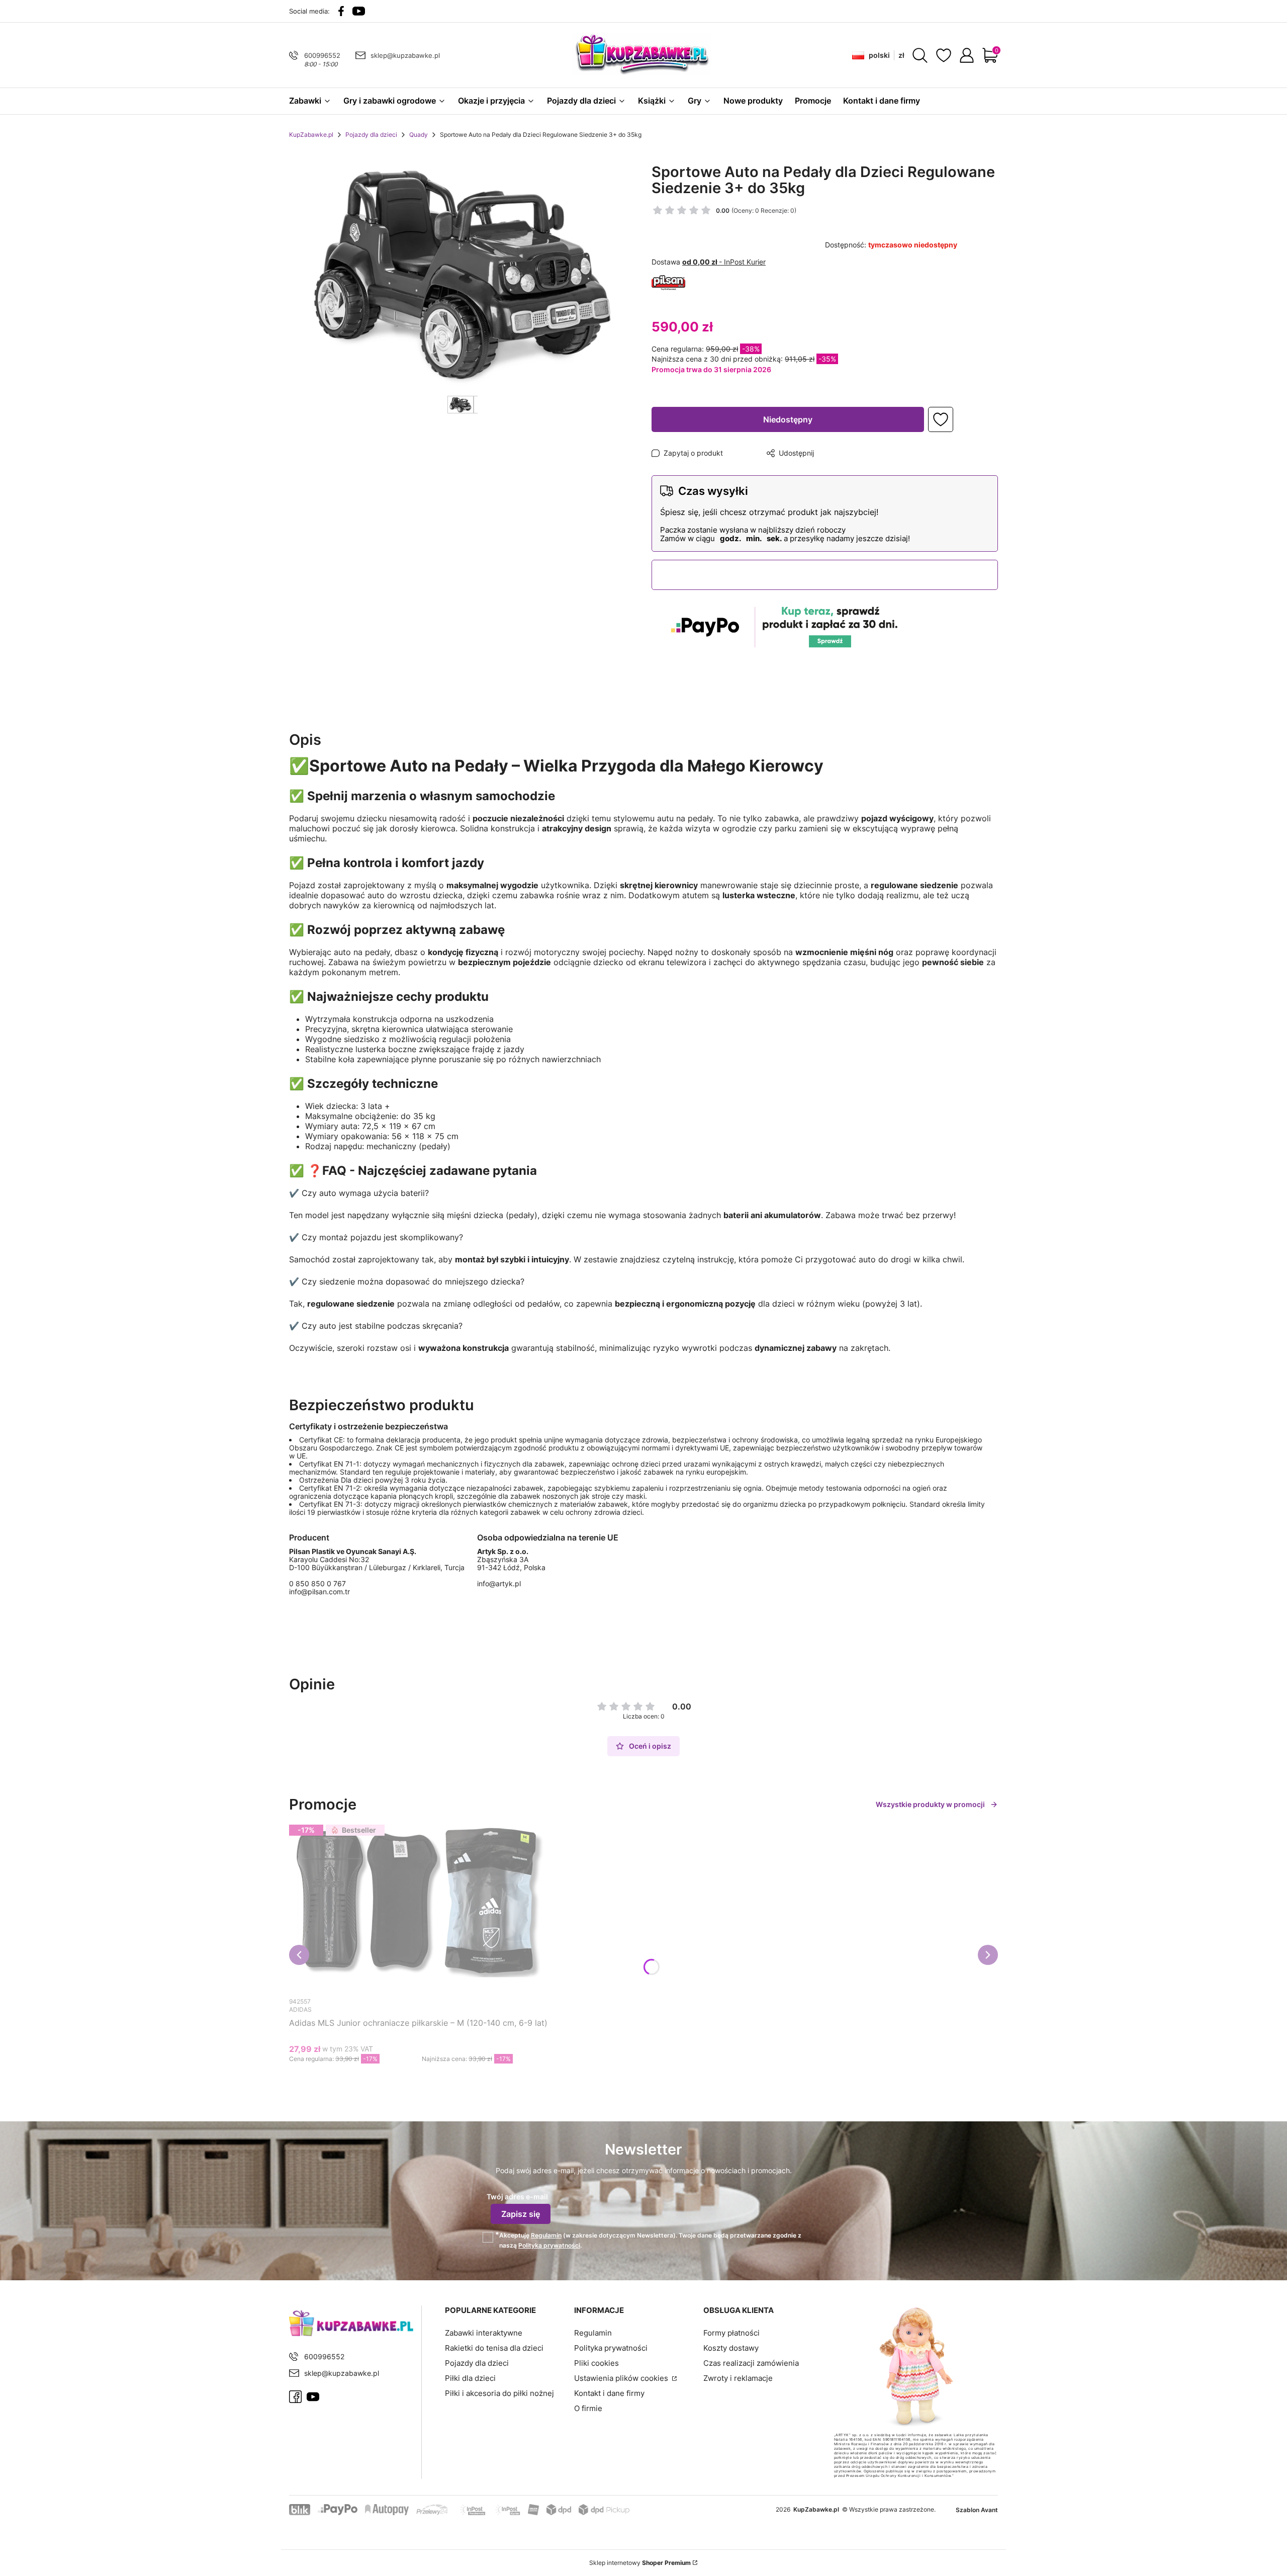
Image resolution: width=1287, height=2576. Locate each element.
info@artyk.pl (499, 1583)
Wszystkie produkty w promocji (930, 1804)
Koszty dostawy (731, 2348)
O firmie (588, 2408)
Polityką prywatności (549, 2245)
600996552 (322, 55)
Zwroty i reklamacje (738, 2378)
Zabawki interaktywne (484, 2333)
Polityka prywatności (611, 2348)
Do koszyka (409, 2078)
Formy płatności (731, 2333)
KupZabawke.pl (311, 135)
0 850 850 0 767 (317, 1584)
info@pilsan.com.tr (319, 1592)
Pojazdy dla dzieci (371, 135)
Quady (419, 135)
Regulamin (546, 2235)
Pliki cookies (596, 2363)
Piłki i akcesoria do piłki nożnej (499, 2393)
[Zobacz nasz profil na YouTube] (359, 11)
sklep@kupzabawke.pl (405, 55)
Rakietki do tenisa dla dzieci (494, 2348)
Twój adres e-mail (517, 2197)
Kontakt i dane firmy (609, 2393)
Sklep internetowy (640, 2563)
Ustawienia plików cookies (622, 2378)
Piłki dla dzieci (470, 2378)
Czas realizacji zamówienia (751, 2363)
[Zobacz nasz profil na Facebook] (341, 11)
